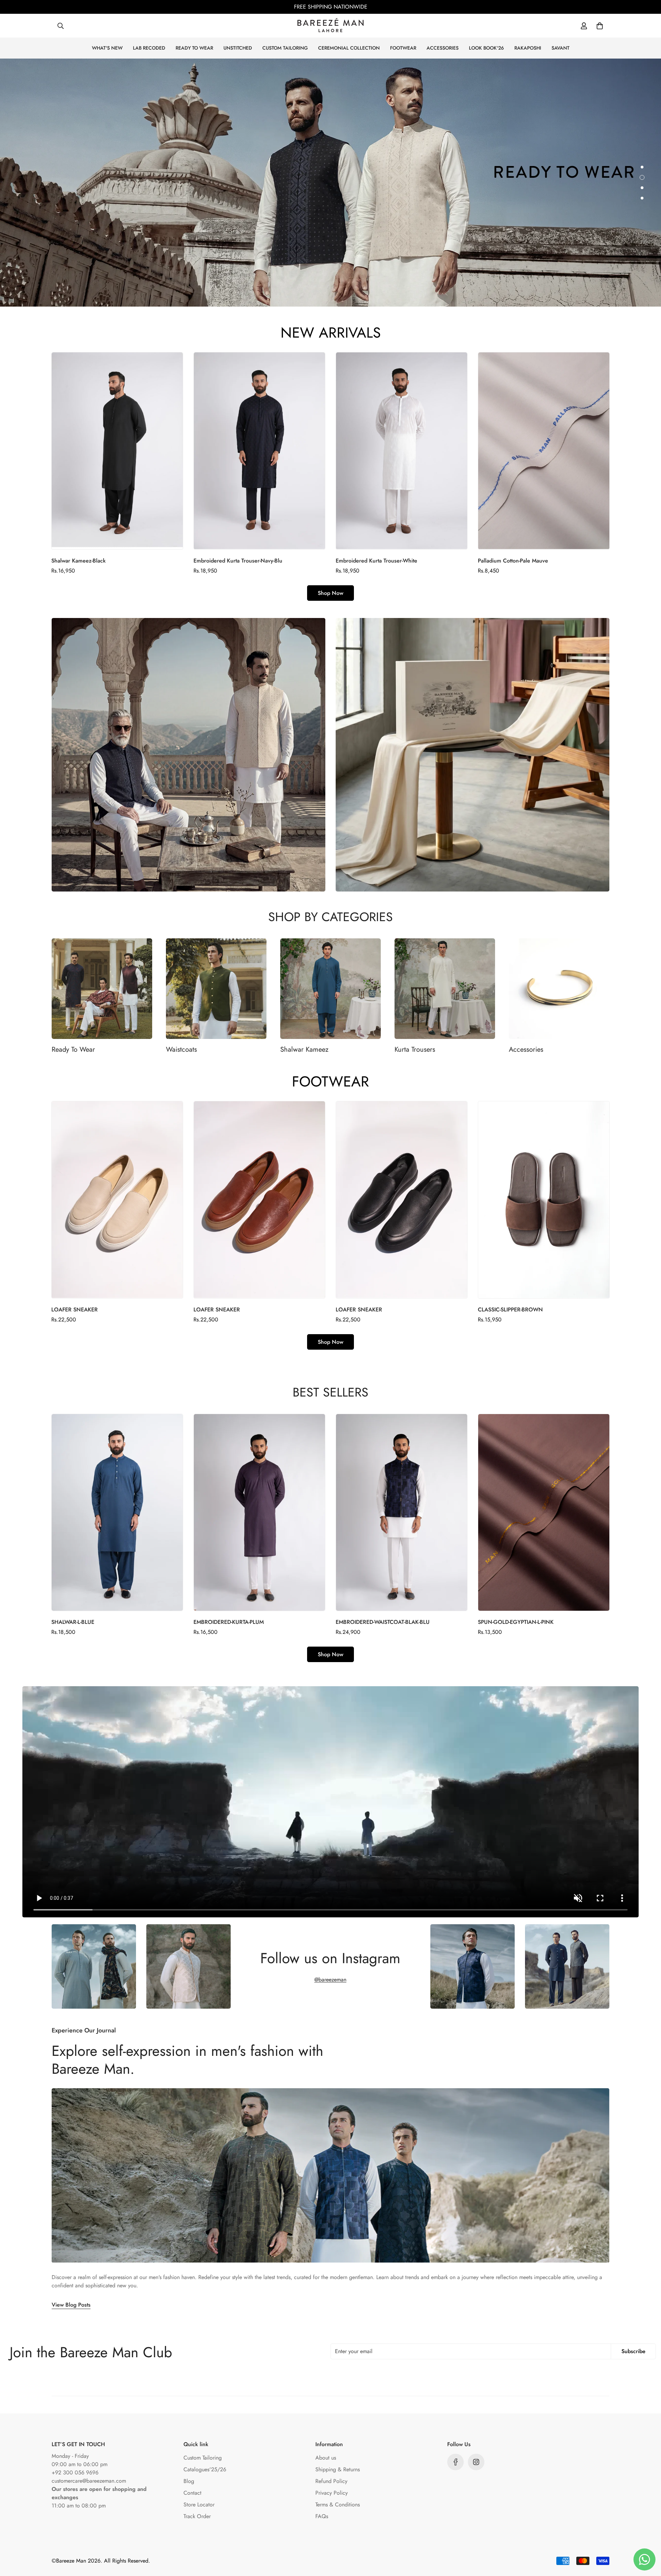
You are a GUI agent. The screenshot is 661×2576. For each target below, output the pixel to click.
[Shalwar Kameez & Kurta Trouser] (330, 989)
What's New (107, 48)
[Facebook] (455, 2462)
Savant (560, 48)
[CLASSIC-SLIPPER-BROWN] (544, 1200)
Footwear (403, 48)
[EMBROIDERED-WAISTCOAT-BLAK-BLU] (402, 1512)
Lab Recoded (149, 48)
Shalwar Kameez (304, 1049)
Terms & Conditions (338, 2505)
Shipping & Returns (338, 2469)
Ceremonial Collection (349, 48)
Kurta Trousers (415, 1049)
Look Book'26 (486, 48)
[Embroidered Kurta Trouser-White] (402, 451)
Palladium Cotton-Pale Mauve (513, 561)
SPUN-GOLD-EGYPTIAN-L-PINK (516, 1622)
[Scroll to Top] (648, 2538)
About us (326, 2458)
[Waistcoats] (216, 989)
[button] (600, 26)
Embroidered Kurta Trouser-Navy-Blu (238, 561)
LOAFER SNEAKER (75, 1310)
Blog (189, 2481)
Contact (192, 2493)
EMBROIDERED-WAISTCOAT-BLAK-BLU (383, 1622)
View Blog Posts (71, 2305)
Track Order (197, 2516)
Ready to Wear (194, 48)
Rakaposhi (528, 48)
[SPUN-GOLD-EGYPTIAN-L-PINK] (544, 1512)
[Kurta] (445, 989)
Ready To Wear (73, 1049)
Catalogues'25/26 (205, 2469)
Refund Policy (331, 2481)
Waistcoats (181, 1049)
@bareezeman (330, 1980)
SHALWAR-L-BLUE (73, 1622)
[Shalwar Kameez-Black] (117, 451)
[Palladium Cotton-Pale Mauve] (544, 451)
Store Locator (199, 2505)
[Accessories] (559, 989)
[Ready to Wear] (102, 989)
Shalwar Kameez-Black (78, 561)
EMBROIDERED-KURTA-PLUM (229, 1622)
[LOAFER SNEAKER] (117, 1200)
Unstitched (238, 48)
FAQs (322, 2516)
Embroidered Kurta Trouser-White (376, 561)
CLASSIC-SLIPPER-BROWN (510, 1310)
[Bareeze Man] (330, 26)
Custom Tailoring (285, 48)
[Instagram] (476, 2462)
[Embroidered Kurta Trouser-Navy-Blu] (259, 451)
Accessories (443, 48)
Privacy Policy (332, 2493)
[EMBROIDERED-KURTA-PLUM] (259, 1512)
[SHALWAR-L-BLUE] (117, 1512)
